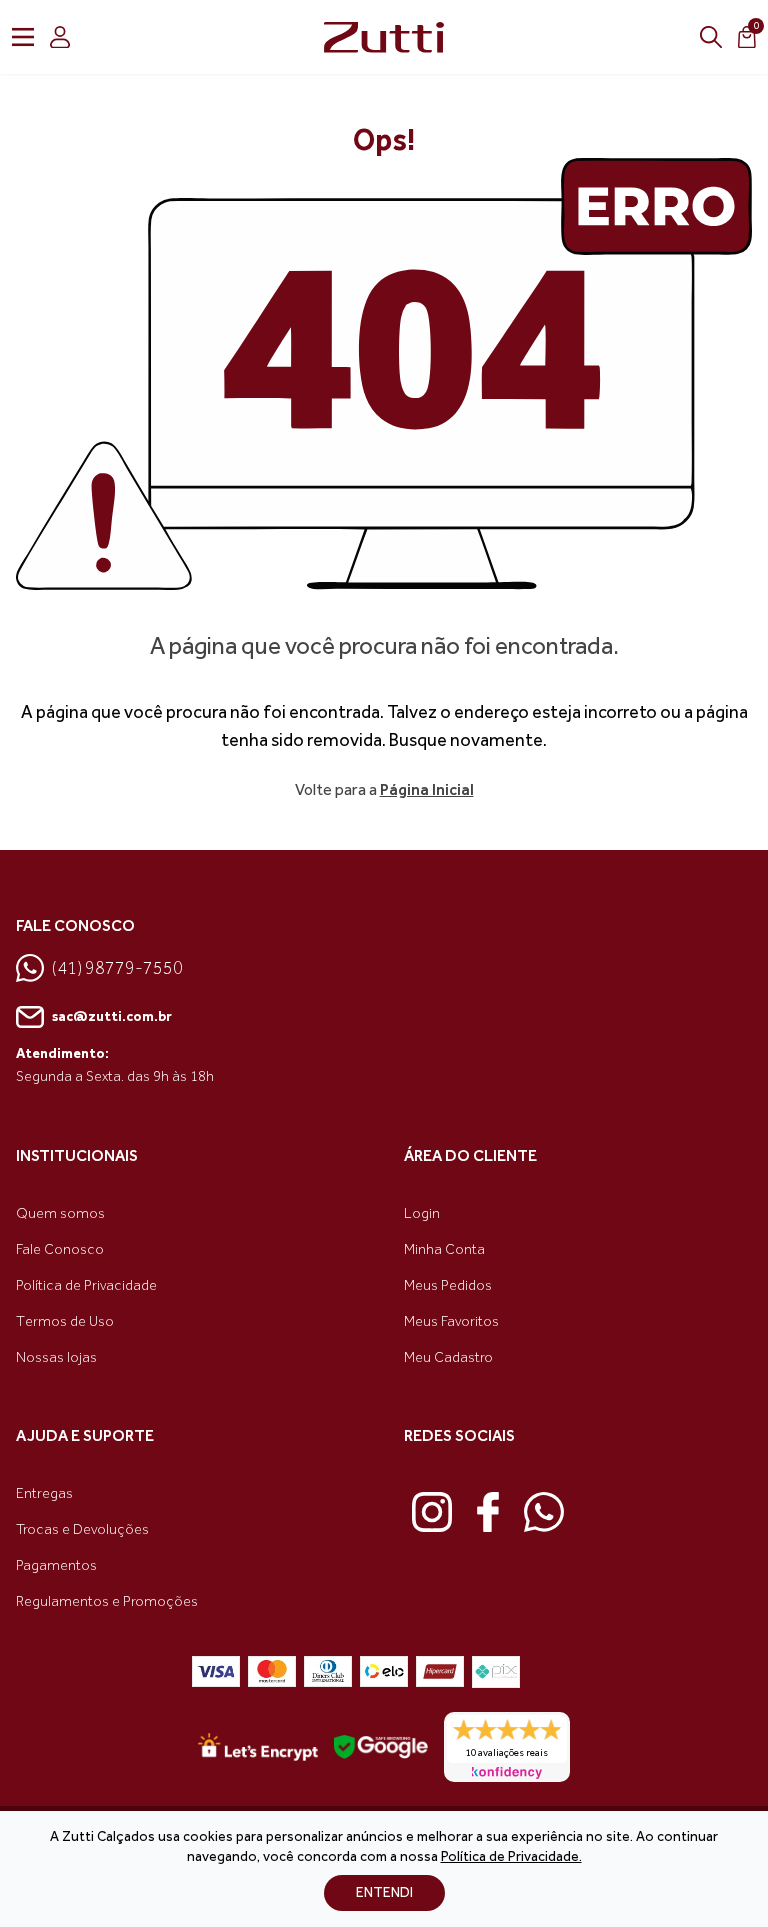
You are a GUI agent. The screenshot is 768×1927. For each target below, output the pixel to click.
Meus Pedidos (448, 1285)
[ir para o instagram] (432, 1512)
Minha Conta (444, 1249)
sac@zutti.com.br (112, 1016)
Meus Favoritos (451, 1321)
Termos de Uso (65, 1321)
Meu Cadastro (448, 1357)
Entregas (44, 1493)
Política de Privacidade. (511, 1856)
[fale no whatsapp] (544, 1512)
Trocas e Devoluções (82, 1529)
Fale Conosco (60, 1249)
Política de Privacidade (86, 1285)
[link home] (384, 37)
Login (422, 1213)
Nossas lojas (56, 1357)
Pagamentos (56, 1565)
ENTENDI (384, 1892)
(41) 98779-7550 (117, 968)
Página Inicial (427, 789)
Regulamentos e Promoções (107, 1601)
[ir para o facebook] (488, 1512)
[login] (60, 37)
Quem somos (60, 1213)
